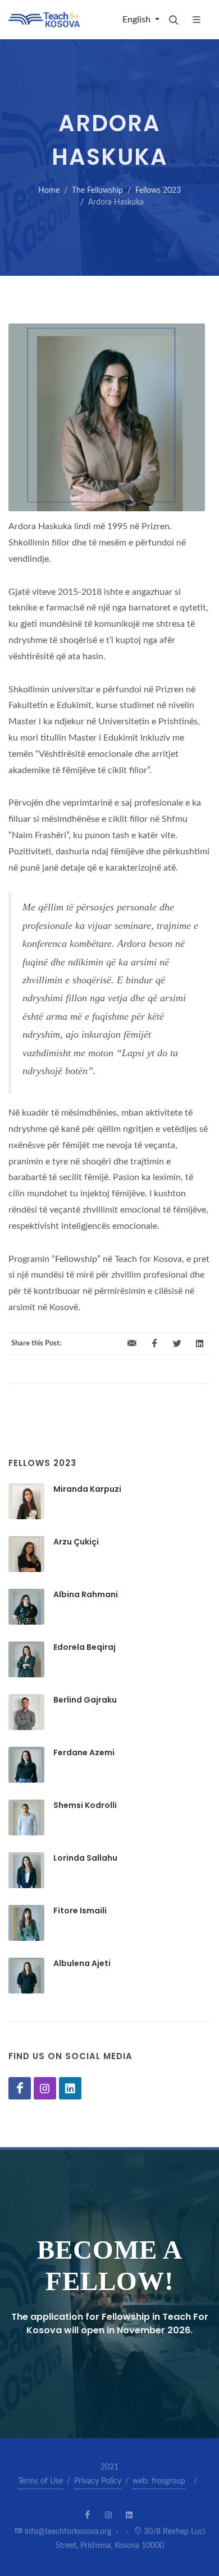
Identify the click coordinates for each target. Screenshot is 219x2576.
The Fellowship (97, 191)
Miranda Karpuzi (87, 1489)
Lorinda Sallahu (85, 1858)
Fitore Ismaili (80, 1911)
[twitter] (177, 1344)
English (138, 20)
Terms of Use (40, 2481)
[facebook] (154, 1344)
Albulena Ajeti (82, 1963)
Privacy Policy (98, 2481)
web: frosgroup (159, 2481)
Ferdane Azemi (84, 1752)
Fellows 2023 (158, 191)
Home (49, 191)
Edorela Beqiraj (85, 1647)
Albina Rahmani (86, 1594)
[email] (132, 1344)
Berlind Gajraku (85, 1700)
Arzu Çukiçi (76, 1542)
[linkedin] (199, 1344)
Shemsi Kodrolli (85, 1805)
